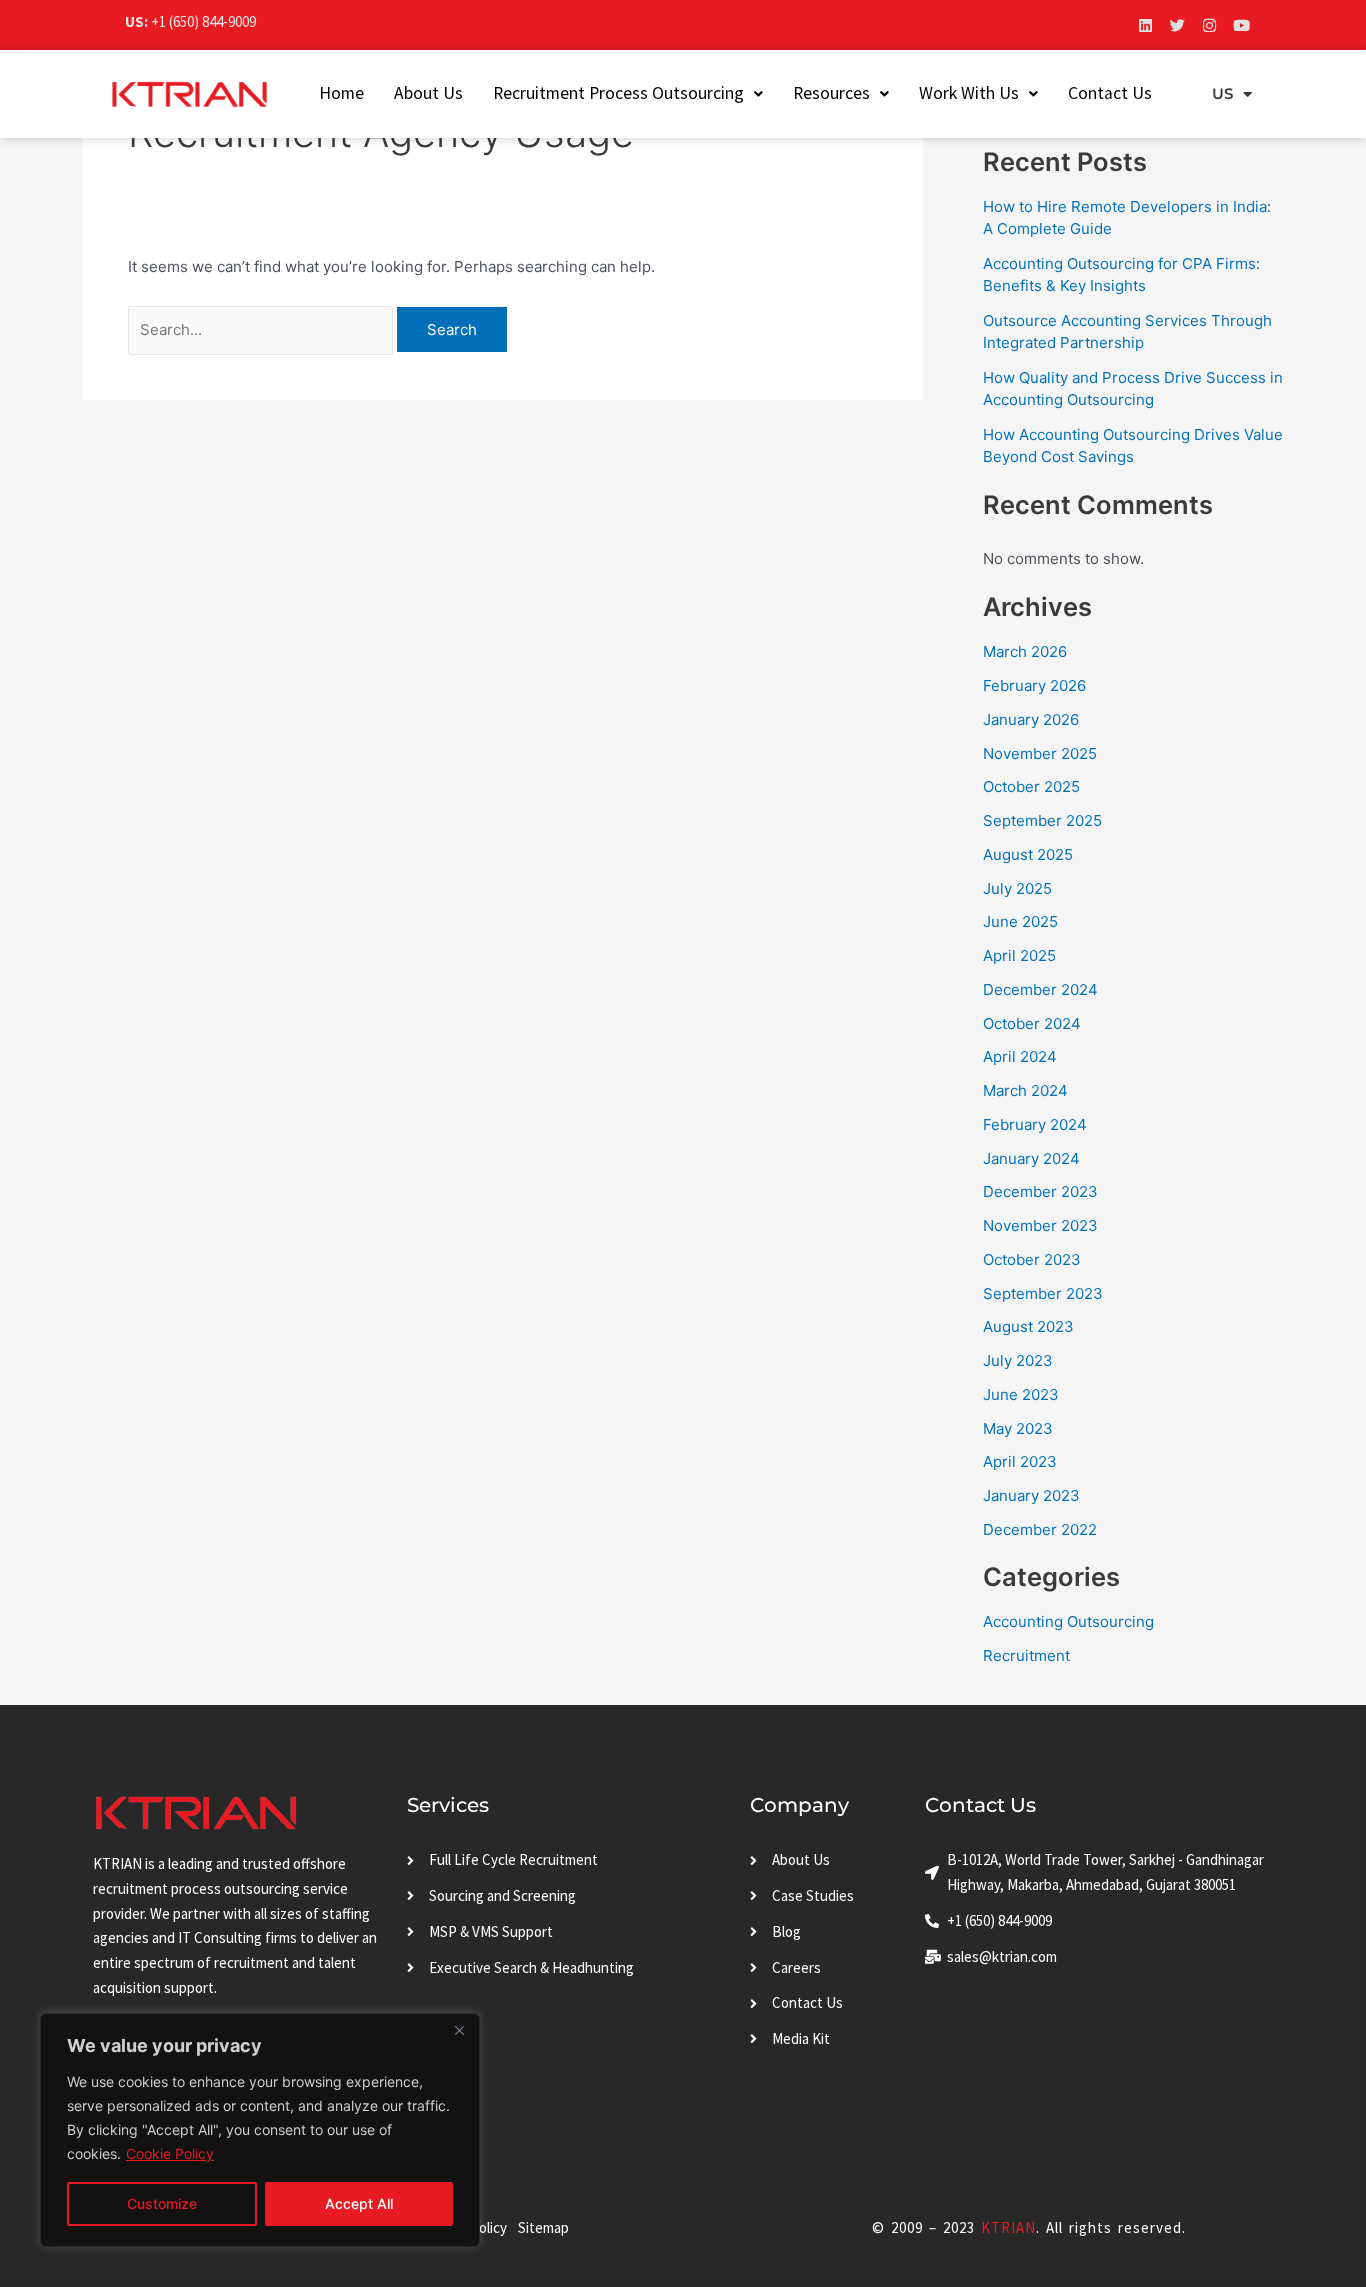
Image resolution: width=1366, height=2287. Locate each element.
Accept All (359, 2203)
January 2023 (1031, 1495)
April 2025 (1019, 955)
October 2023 (1032, 1259)
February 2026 (1034, 685)
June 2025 (1020, 921)
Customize (162, 2203)
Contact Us (1110, 93)
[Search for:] (262, 329)
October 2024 (1032, 1023)
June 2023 (1021, 1394)
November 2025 (1040, 753)
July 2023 (1018, 1360)
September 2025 (1042, 820)
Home (341, 93)
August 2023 (1028, 1326)
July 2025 (1017, 888)
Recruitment (1026, 1655)
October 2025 (1031, 786)
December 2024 (1040, 989)
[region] (260, 2130)
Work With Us (969, 93)
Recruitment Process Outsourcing (618, 93)
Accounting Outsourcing (1068, 1621)
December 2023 (1040, 1191)
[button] (628, 94)
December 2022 (1040, 1529)
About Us (428, 93)
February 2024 (1035, 1124)
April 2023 (1020, 1461)
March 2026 (1025, 651)
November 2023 (1040, 1225)
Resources (831, 93)
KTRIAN (1008, 2227)
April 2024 (1020, 1056)
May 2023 (1018, 1428)
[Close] (459, 2030)
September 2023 (1043, 1293)
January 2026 (1031, 719)
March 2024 (1025, 1090)
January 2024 (1031, 1158)
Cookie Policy (170, 2153)
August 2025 (1028, 854)
